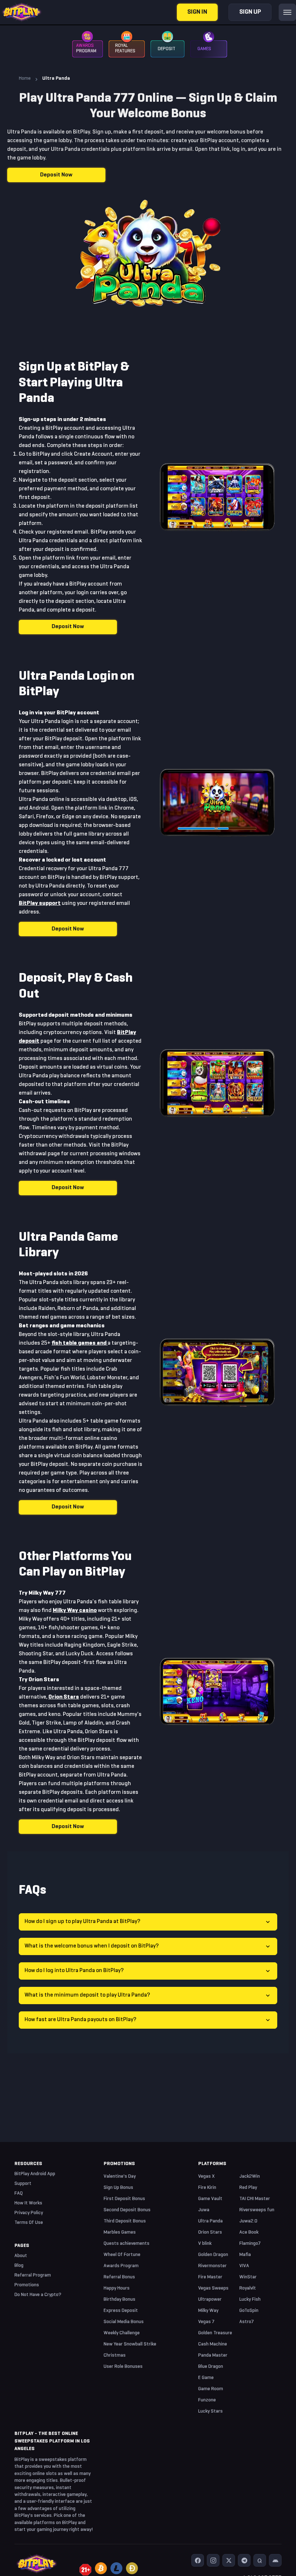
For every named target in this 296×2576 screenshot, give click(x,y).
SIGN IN (197, 12)
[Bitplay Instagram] (213, 2560)
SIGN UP (250, 12)
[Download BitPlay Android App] (275, 2560)
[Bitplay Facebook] (198, 2560)
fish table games (74, 1343)
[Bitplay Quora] (260, 2560)
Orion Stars (64, 1697)
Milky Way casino (75, 1611)
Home (25, 78)
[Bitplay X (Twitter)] (229, 2560)
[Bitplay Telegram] (244, 2560)
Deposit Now (56, 175)
